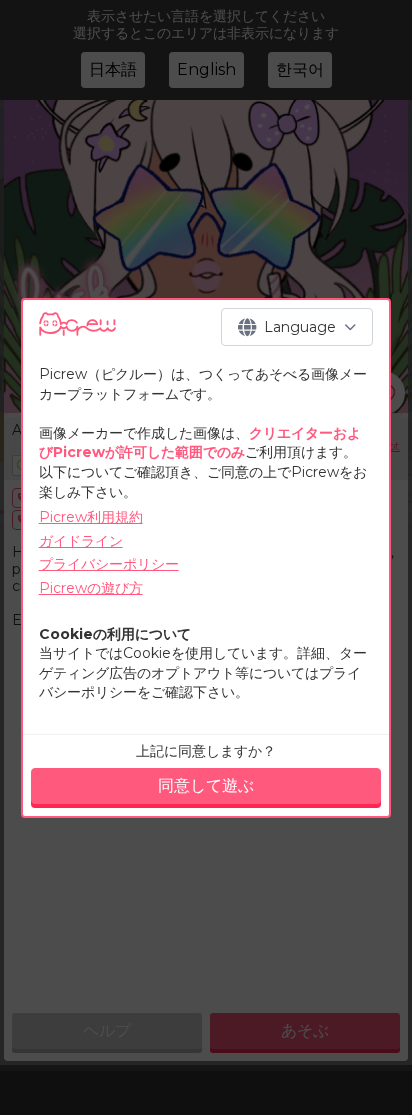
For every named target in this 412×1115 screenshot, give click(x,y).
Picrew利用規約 (91, 517)
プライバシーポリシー (109, 564)
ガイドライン (81, 541)
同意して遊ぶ (206, 785)
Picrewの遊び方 (91, 588)
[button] (297, 327)
